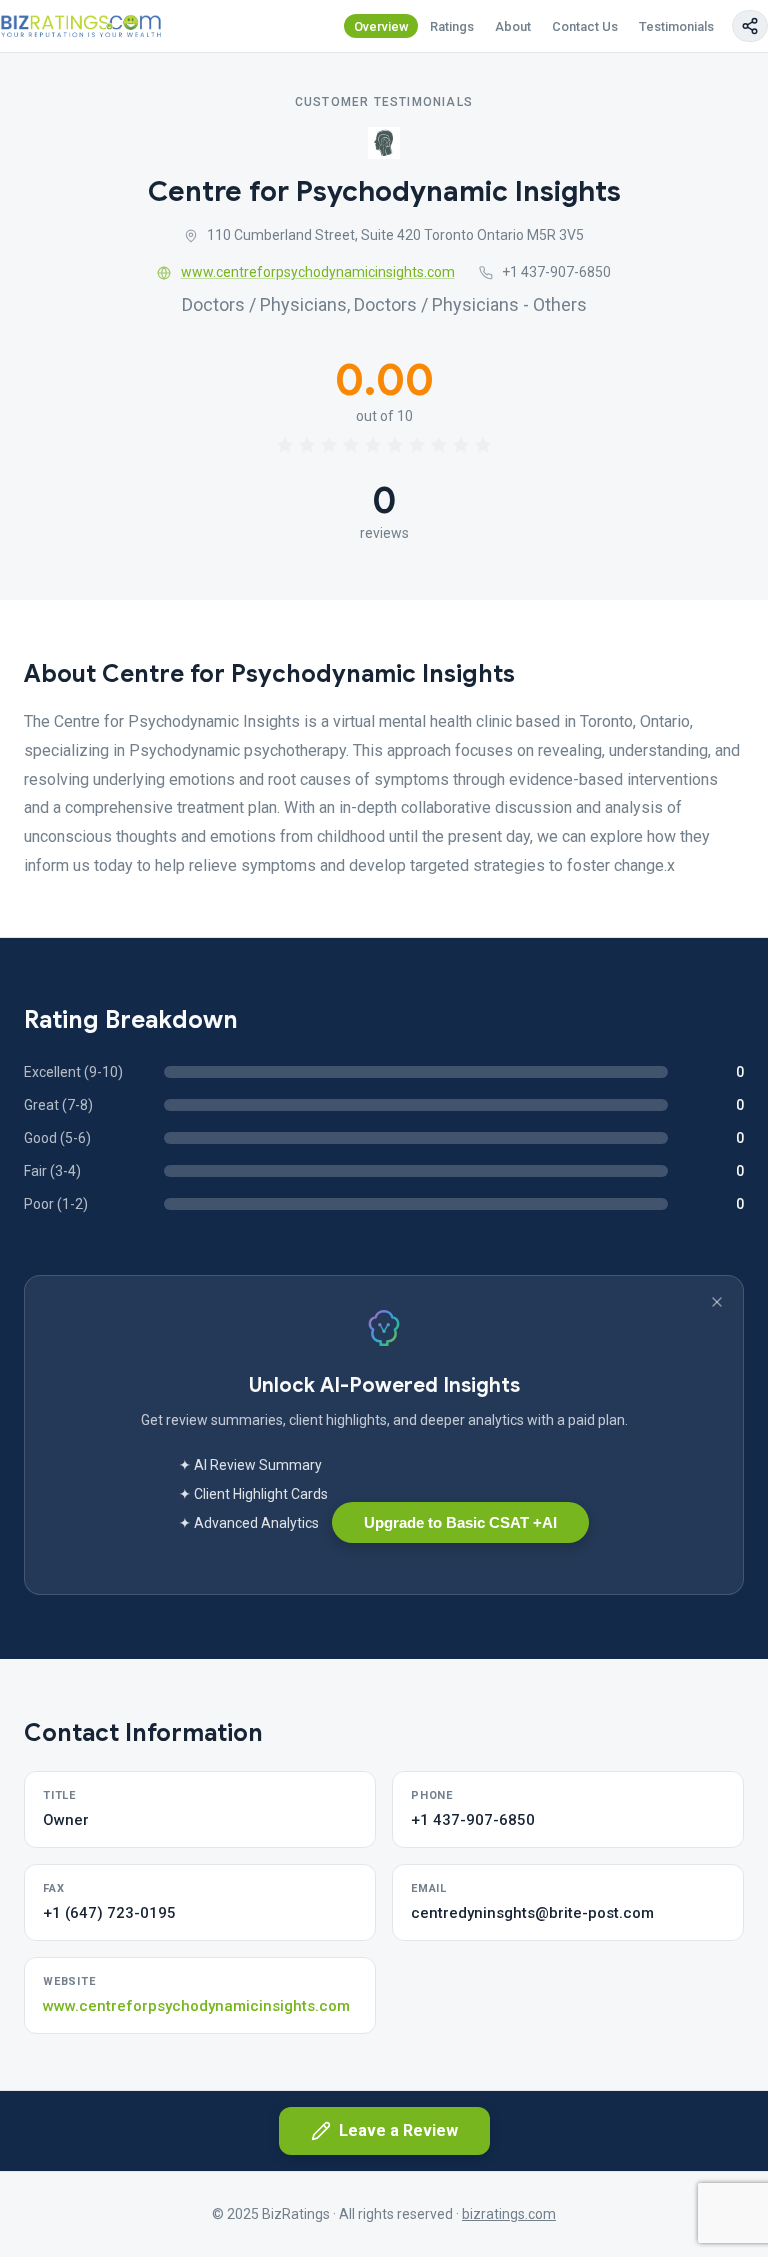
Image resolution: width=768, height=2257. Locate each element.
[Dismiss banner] (717, 1302)
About (513, 26)
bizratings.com (509, 2214)
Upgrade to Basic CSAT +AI (460, 1522)
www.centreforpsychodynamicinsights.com (318, 272)
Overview (381, 26)
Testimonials (676, 26)
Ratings (452, 26)
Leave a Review (398, 2130)
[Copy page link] (750, 26)
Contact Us (585, 26)
